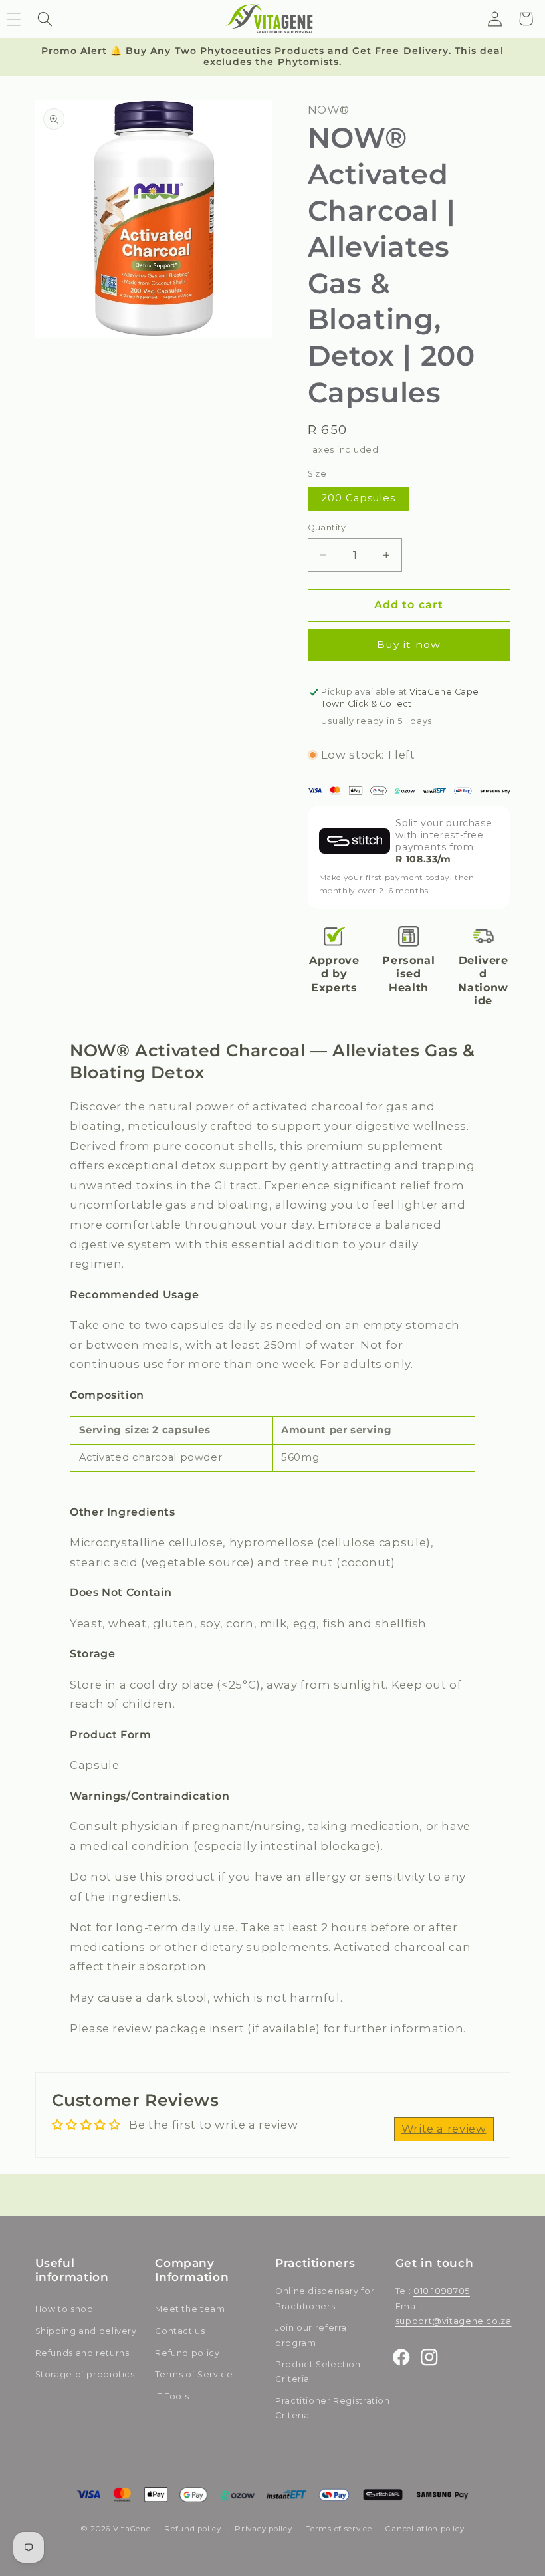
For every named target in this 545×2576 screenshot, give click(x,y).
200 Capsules (359, 498)
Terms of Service (194, 2374)
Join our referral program (312, 2335)
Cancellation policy (425, 2529)
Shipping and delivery (86, 2331)
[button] (45, 19)
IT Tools (172, 2396)
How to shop (64, 2309)
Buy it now (409, 644)
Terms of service (339, 2529)
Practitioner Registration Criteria (333, 2408)
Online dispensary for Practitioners (325, 2298)
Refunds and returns (82, 2353)
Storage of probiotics (85, 2374)
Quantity (327, 527)
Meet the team (190, 2309)
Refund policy (187, 2353)
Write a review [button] (444, 2129)
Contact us (180, 2331)
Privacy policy (263, 2529)
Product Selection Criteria (318, 2372)
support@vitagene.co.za (454, 2321)
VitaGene (132, 2529)
